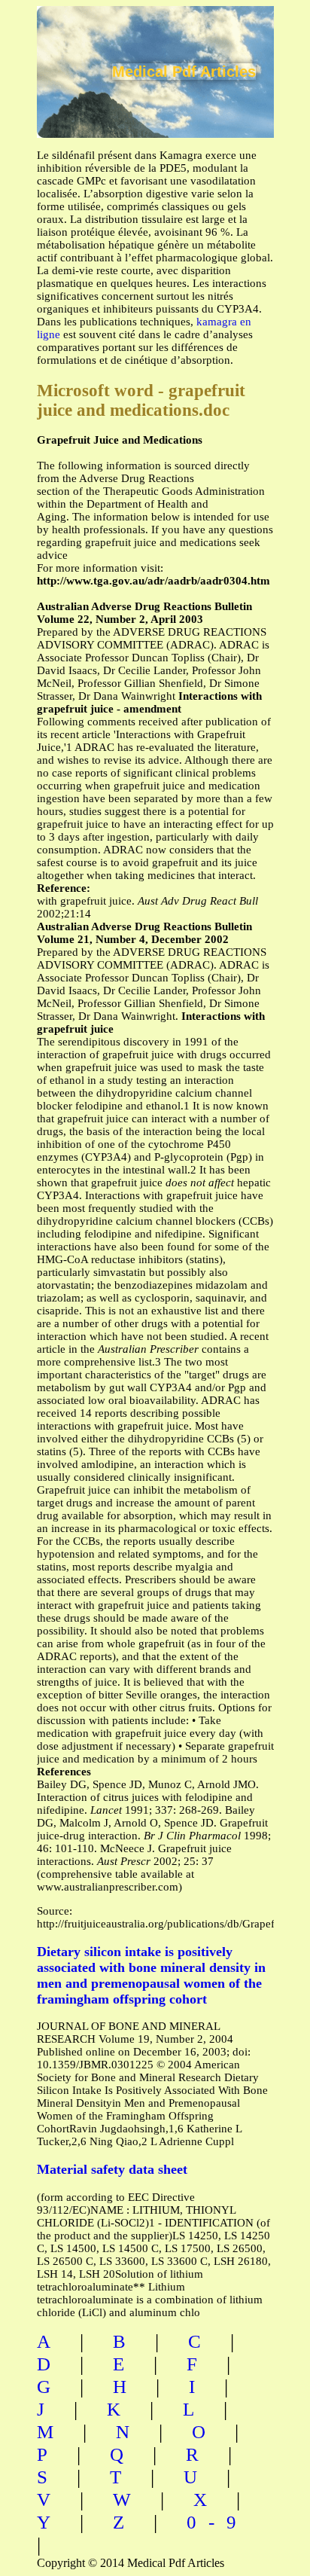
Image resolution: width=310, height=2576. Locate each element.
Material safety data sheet (112, 2169)
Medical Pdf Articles (184, 72)
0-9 (217, 2522)
